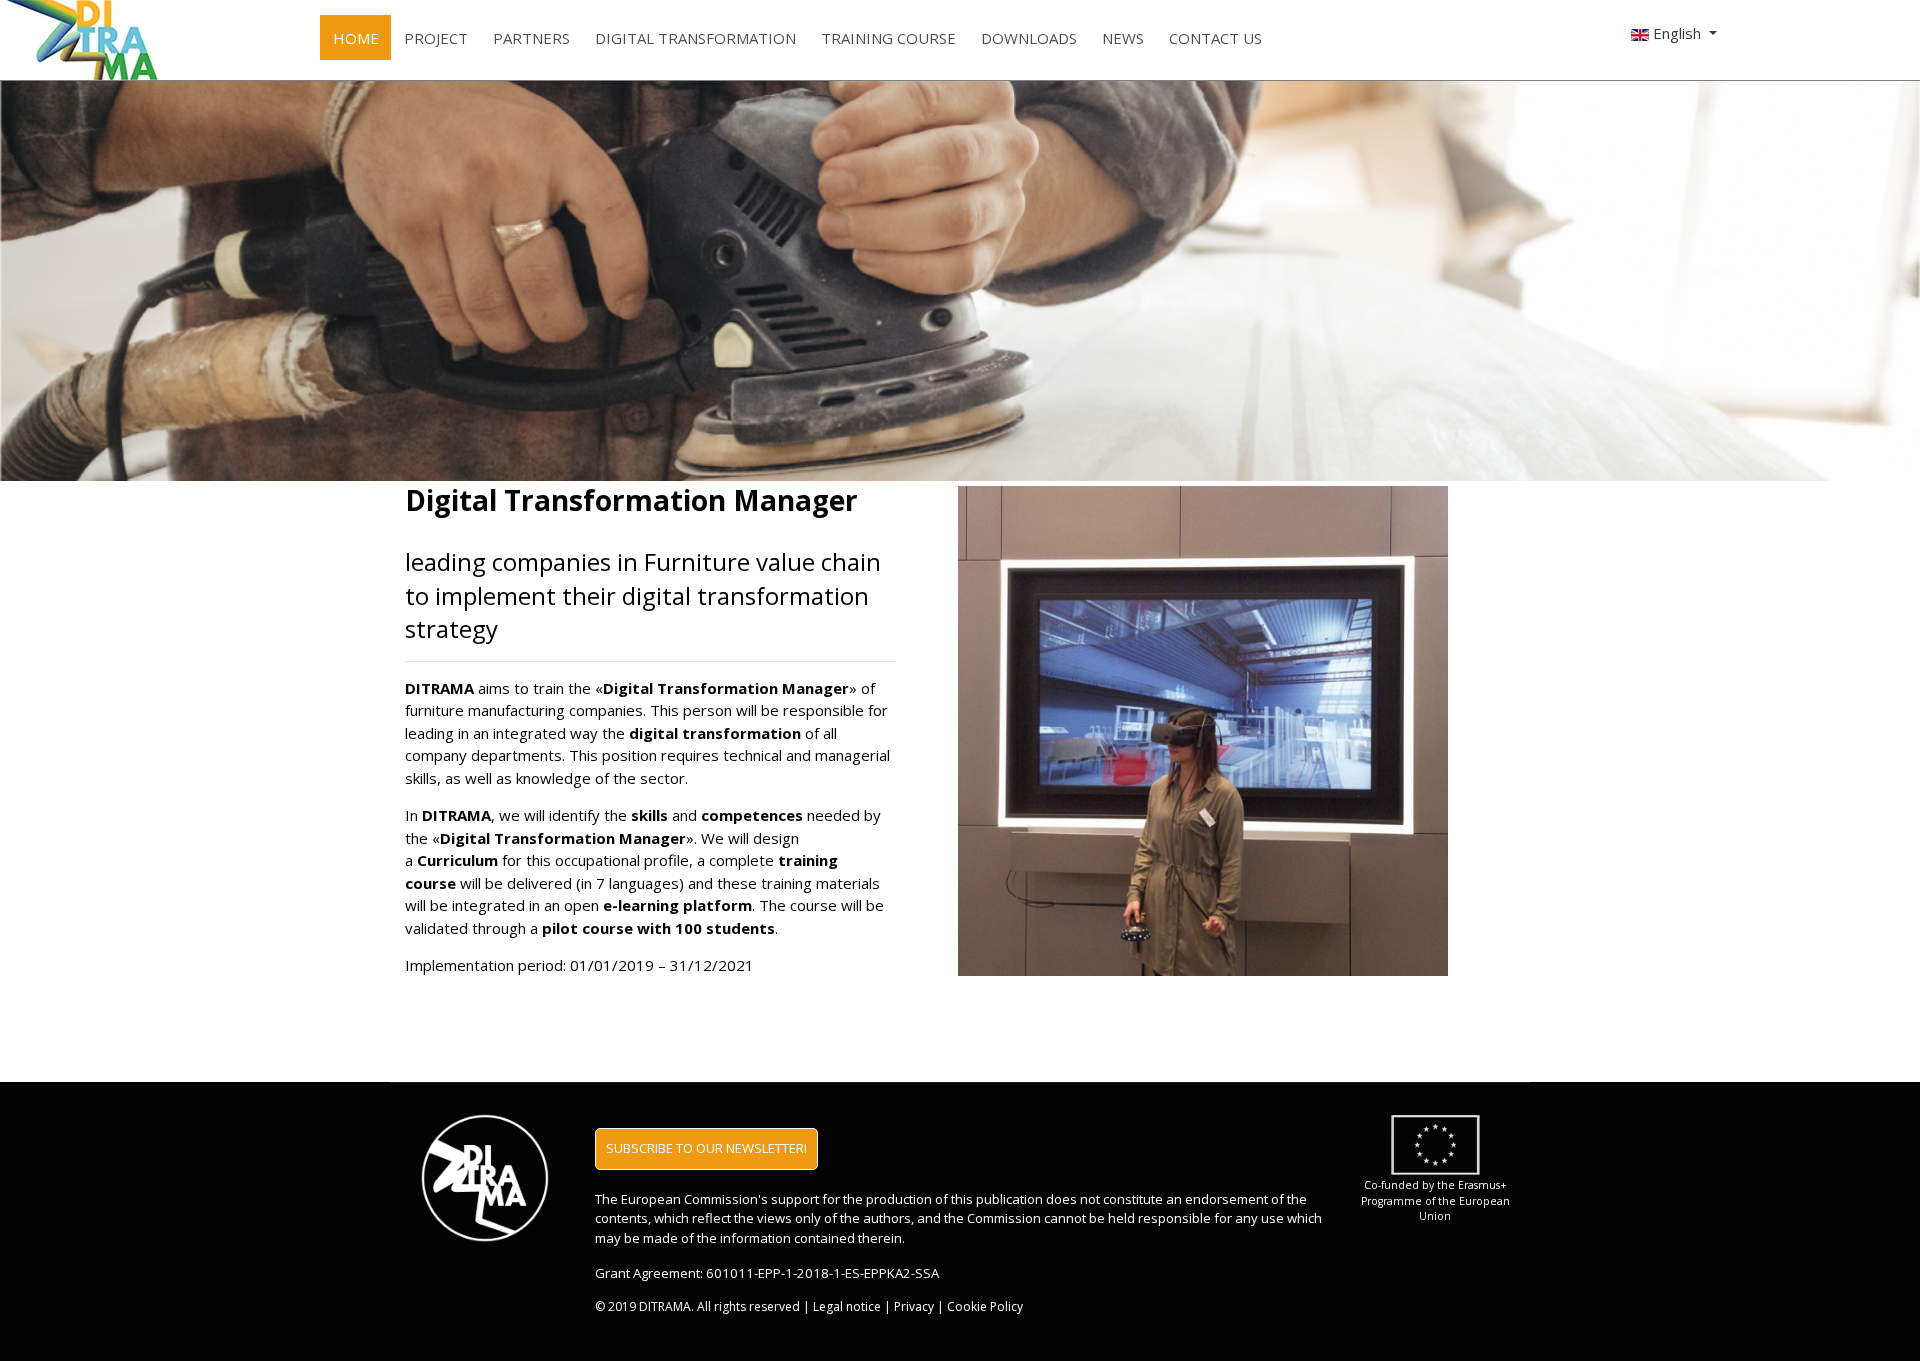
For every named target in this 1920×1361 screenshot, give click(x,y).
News (1123, 38)
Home (356, 38)
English (1677, 33)
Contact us (1215, 38)
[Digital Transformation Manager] (43, 40)
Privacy (914, 1306)
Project (436, 38)
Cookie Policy (985, 1306)
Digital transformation (695, 38)
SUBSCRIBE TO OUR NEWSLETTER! (706, 1148)
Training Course (888, 38)
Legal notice (847, 1306)
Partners (531, 38)
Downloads (1029, 38)
